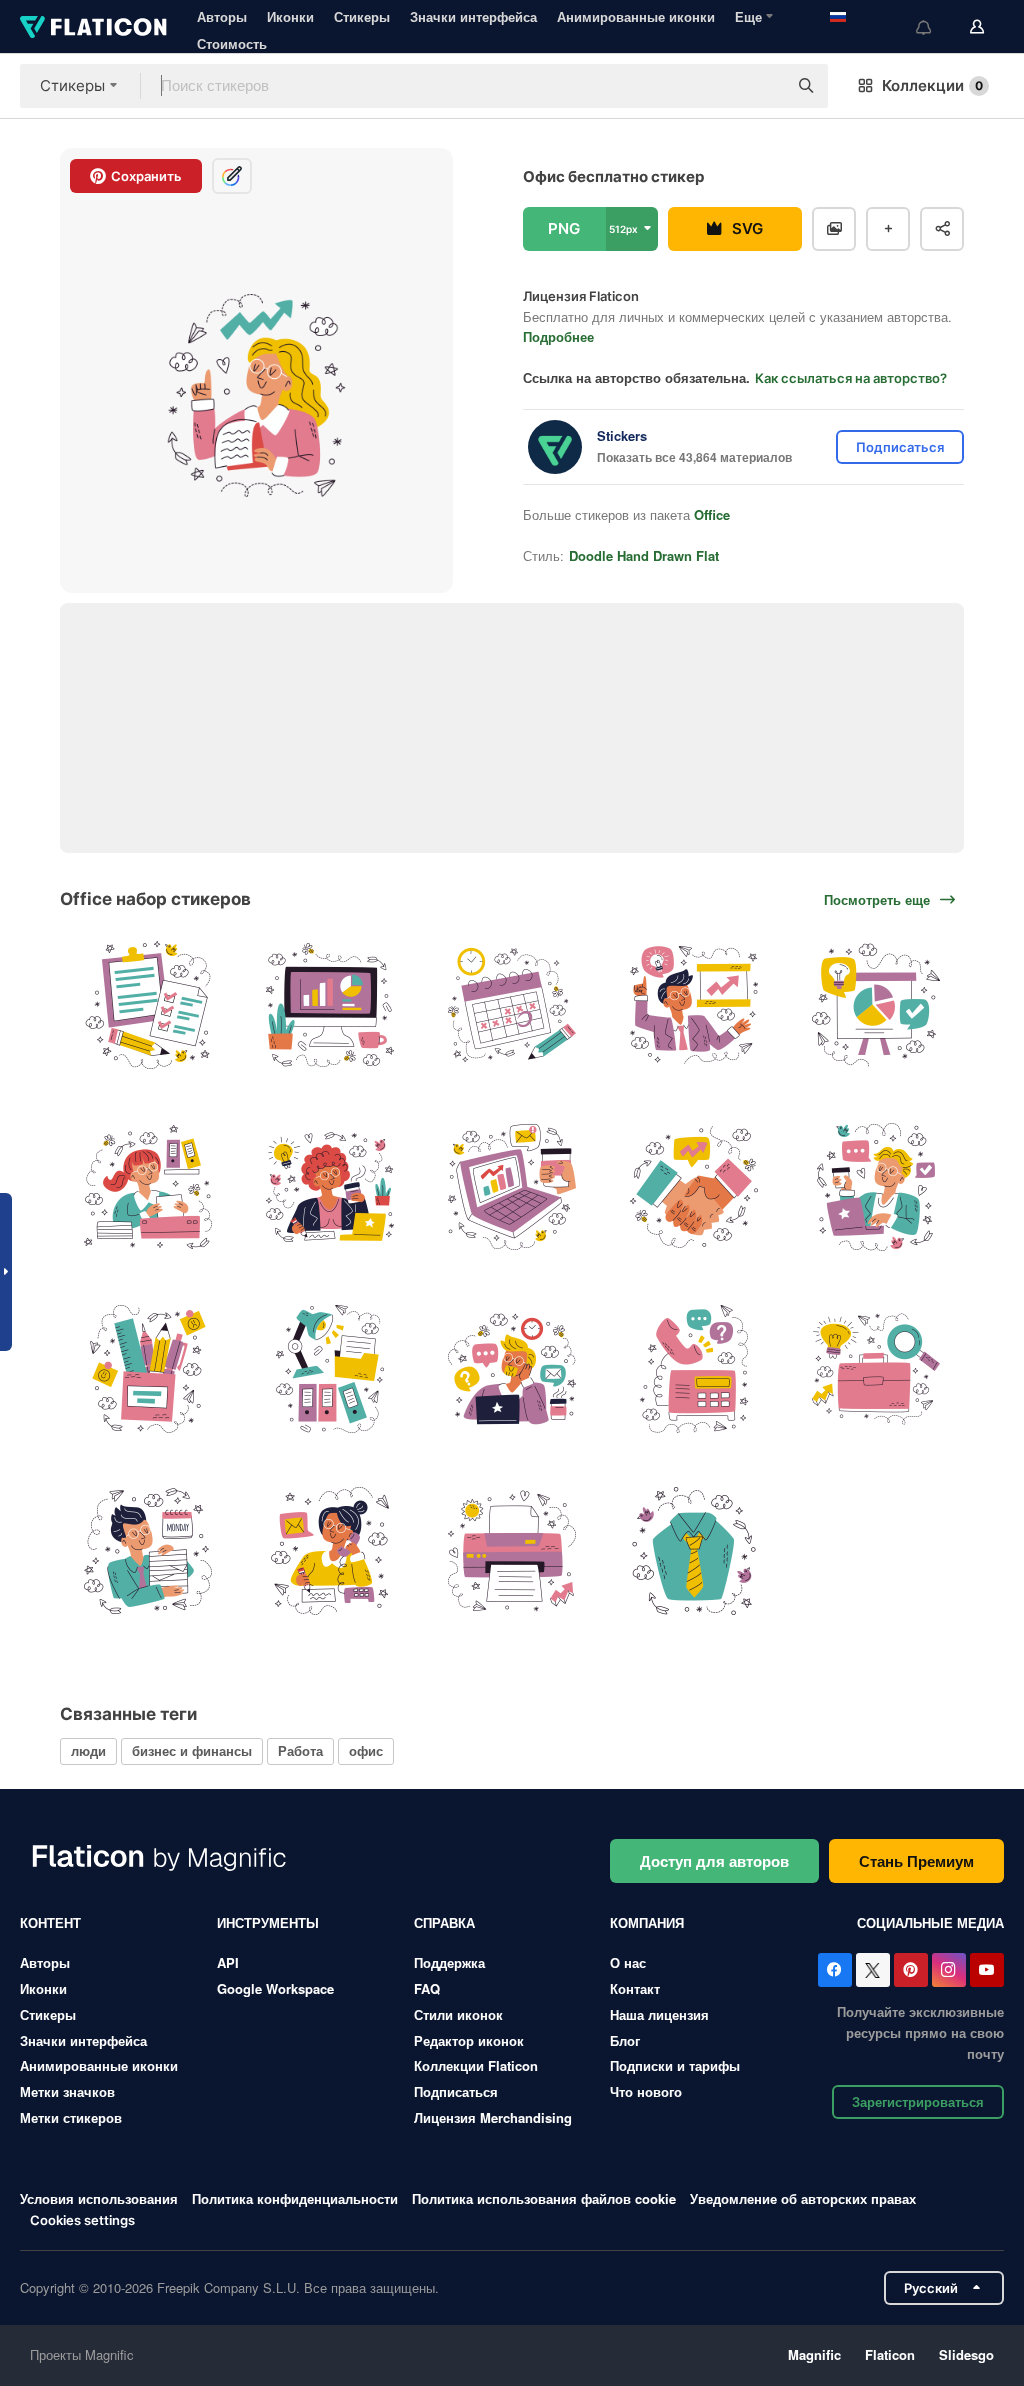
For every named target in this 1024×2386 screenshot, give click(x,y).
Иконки (290, 16)
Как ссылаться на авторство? (851, 378)
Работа (300, 1750)
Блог (625, 2040)
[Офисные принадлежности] (148, 1369)
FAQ (427, 1988)
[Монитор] (330, 1005)
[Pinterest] (911, 1970)
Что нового (646, 2091)
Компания (647, 1922)
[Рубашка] (693, 1550)
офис (366, 1750)
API (228, 1962)
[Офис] (693, 1005)
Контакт (635, 1988)
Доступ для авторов (714, 1861)
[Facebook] (835, 1970)
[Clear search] (762, 86)
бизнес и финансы (192, 1750)
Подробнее (558, 336)
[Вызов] (693, 1369)
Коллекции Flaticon (476, 2065)
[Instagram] (949, 1970)
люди (88, 1750)
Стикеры (362, 16)
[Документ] (148, 1005)
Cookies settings (82, 2220)
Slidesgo (966, 2354)
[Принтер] (512, 1550)
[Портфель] (875, 1369)
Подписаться (456, 2091)
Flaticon (890, 2354)
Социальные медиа (930, 1922)
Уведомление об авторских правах (803, 2198)
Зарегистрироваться (918, 2101)
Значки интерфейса (473, 16)
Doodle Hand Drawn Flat (644, 555)
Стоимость (232, 43)
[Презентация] (875, 1005)
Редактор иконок (469, 2040)
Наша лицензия (659, 2014)
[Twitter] (873, 1970)
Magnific (814, 2354)
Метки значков (67, 2091)
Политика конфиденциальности (295, 2198)
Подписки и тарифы (675, 2065)
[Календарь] (512, 1005)
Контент (50, 1922)
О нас (628, 1962)
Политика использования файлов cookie (544, 2198)
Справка (444, 1922)
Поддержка (449, 1962)
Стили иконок (458, 2014)
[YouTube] (987, 1970)
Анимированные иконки (636, 16)
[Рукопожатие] (693, 1187)
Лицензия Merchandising (493, 2117)
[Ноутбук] (512, 1187)
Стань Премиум (916, 1861)
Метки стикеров (71, 2117)
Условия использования (99, 2198)
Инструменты (268, 1922)
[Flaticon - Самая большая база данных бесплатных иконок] (93, 27)
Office (712, 514)
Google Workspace (275, 1988)
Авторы (222, 16)
